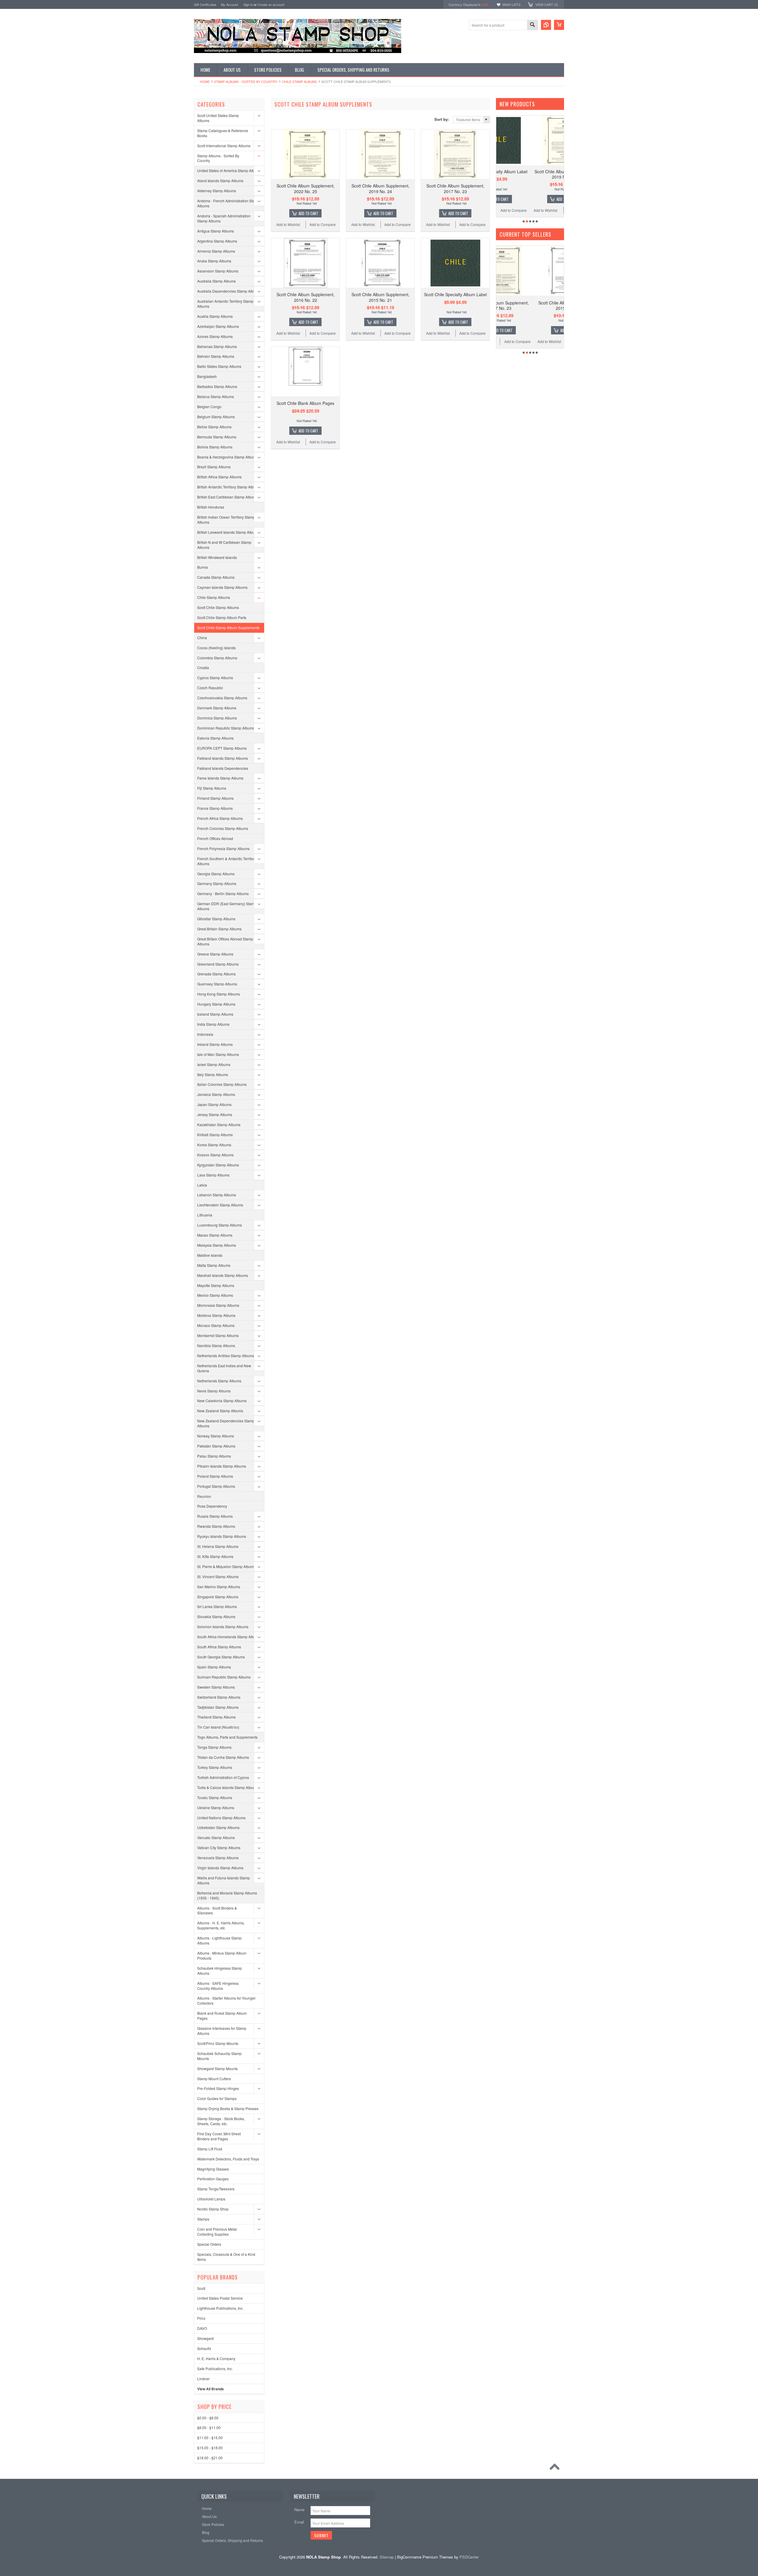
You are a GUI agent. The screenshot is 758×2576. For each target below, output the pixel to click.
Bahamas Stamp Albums (217, 346)
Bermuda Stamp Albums (217, 437)
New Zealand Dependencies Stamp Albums (226, 1423)
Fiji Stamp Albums (212, 788)
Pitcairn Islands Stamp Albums (222, 1466)
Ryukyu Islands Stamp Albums (222, 1536)
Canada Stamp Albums (216, 577)
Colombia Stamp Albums (217, 658)
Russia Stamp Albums (215, 1516)
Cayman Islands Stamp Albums (222, 587)
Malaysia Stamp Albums (217, 1245)
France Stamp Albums (215, 808)
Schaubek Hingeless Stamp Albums (220, 1971)
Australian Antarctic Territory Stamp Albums (225, 304)
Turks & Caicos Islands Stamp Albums (228, 1787)
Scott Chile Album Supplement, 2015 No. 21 (380, 297)
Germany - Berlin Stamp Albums (223, 893)
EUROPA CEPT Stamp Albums (222, 748)
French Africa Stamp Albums (220, 818)
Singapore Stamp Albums (218, 1597)
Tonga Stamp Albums (214, 1747)
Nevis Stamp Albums (214, 1391)
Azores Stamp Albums (215, 336)
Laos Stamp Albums (213, 1175)
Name (299, 2510)
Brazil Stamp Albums (214, 467)
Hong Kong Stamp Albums (219, 994)
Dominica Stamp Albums (217, 718)
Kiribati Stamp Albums (215, 1135)
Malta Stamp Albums (214, 1265)
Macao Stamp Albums (215, 1235)
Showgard (205, 2338)
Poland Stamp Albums (215, 1476)
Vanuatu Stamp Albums (216, 1837)
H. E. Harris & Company (216, 2358)
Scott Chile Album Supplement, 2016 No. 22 (306, 297)
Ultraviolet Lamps (211, 2199)
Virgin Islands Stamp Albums (220, 1868)
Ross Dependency (212, 1506)
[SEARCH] (532, 25)
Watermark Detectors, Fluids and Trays (228, 2159)
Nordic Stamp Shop (213, 2209)
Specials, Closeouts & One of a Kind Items (226, 2257)
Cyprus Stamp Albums (215, 678)
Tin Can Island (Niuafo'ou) (218, 1727)
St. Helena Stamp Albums (218, 1546)
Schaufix (204, 2348)
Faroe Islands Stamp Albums (220, 778)
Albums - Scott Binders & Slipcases (217, 1910)
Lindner (203, 2379)
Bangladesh (207, 376)
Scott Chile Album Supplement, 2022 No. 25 (306, 188)
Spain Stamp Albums (214, 1667)
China (202, 638)
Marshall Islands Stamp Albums (223, 1275)
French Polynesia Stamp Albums (223, 848)
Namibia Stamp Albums (216, 1345)
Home (205, 81)
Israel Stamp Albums (214, 1064)
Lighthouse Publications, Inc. (220, 2308)
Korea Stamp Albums (214, 1145)
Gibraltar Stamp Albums (216, 919)
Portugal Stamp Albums (216, 1486)
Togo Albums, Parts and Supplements (227, 1737)
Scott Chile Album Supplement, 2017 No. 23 (455, 188)
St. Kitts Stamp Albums (215, 1556)
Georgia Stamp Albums (216, 874)
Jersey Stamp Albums (215, 1114)
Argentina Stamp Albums (217, 241)
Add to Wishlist (288, 224)
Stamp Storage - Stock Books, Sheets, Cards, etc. (221, 2121)
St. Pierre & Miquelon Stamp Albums (226, 1566)
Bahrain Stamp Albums (216, 356)
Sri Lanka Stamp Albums (217, 1606)
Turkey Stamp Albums (215, 1767)
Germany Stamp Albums (217, 883)
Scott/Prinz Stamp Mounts (218, 2043)
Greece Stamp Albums (215, 954)
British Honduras (211, 507)
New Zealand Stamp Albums (220, 1411)
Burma (203, 567)
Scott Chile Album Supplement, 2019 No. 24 (380, 188)
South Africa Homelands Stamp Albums (229, 1637)
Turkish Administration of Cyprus (223, 1777)
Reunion (204, 1496)
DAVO (202, 2328)
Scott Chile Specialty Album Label (455, 294)
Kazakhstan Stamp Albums (219, 1125)
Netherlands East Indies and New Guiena (224, 1368)
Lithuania (205, 1215)
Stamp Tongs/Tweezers (216, 2189)
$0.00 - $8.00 (208, 2418)
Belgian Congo (209, 407)
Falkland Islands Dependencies (223, 768)
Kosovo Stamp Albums (215, 1155)
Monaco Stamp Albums (216, 1325)
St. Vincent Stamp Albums (218, 1576)
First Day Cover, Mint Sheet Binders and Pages (219, 2136)
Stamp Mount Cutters (214, 2079)
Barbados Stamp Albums (217, 386)
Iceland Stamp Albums (215, 1014)
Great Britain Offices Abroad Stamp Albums (225, 941)
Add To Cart (308, 213)
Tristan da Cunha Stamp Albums (223, 1757)
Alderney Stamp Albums (217, 191)
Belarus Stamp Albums (216, 396)
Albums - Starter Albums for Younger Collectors (226, 2000)
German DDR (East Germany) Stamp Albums (227, 906)
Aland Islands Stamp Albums (220, 181)
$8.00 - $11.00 (209, 2427)
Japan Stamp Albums (214, 1104)
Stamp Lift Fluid (210, 2149)
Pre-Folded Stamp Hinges (218, 2088)
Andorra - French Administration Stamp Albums (228, 203)
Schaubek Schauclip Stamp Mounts (219, 2056)
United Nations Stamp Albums (221, 1818)
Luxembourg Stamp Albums (220, 1225)
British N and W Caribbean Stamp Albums (224, 545)
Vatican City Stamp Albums (219, 1848)
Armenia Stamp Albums (216, 251)
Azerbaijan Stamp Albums (218, 326)
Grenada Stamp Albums (216, 974)
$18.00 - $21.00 (210, 2458)
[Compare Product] (546, 25)
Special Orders (209, 2244)
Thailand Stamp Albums (216, 1717)
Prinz (201, 2318)
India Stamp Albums (213, 1024)
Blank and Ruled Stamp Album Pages (222, 2016)
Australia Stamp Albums (216, 281)
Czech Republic (210, 688)
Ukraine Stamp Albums (216, 1808)
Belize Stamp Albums (214, 427)
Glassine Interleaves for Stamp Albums (222, 2031)
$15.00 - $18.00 (210, 2448)
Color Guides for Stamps (217, 2098)
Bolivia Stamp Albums (215, 447)
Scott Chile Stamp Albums (218, 607)
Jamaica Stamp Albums (216, 1094)
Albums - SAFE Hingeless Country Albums (218, 1986)
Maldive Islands (210, 1255)
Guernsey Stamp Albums (217, 984)
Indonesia (205, 1034)
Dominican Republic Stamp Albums (226, 728)
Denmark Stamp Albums (217, 708)
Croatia (203, 667)
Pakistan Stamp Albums (216, 1446)
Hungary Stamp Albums (216, 1004)
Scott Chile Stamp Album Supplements (228, 627)
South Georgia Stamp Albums (221, 1657)
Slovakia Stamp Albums (216, 1616)
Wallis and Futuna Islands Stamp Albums (224, 1880)
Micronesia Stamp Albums (218, 1305)
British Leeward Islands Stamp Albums (228, 532)
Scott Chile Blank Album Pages (305, 403)
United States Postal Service (220, 2298)
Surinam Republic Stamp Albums (224, 1677)
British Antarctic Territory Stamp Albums (229, 487)
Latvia (202, 1185)
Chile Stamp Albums (299, 81)
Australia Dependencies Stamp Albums (229, 291)
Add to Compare (323, 224)
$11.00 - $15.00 (210, 2438)
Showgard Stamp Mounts (217, 2068)
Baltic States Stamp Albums (219, 366)
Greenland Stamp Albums (218, 964)
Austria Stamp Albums (215, 316)
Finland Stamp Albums (215, 798)
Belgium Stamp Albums (216, 417)
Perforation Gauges (213, 2179)
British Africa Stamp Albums (219, 477)
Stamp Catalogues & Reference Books (223, 133)
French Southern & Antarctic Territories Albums (228, 861)
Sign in (248, 4)
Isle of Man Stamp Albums (218, 1054)
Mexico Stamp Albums (215, 1295)
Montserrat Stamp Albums (218, 1335)
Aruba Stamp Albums (214, 261)
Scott (201, 2288)
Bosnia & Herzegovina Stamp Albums (227, 457)
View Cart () (547, 4)
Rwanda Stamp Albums (216, 1526)
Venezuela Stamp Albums (218, 1858)
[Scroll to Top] (556, 2468)
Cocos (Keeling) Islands (216, 648)
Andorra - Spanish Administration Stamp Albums (224, 218)
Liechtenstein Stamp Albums (220, 1205)
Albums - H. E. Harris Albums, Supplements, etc (221, 1925)
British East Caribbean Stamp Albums (227, 497)
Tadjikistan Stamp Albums (218, 1707)
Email (299, 2522)
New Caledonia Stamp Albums (222, 1401)
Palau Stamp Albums (214, 1456)
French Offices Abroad (215, 838)
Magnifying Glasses (213, 2169)
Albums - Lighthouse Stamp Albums (219, 1940)
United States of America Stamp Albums (229, 170)
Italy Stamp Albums (213, 1074)
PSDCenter (469, 2557)
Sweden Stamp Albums (216, 1687)
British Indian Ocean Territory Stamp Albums (226, 520)
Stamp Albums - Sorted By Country (246, 81)
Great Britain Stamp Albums (219, 929)
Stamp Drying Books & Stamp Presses (228, 2108)
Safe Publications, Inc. (215, 2369)
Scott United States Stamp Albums (218, 118)
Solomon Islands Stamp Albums (223, 1627)
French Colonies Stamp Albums (223, 828)
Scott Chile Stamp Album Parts (222, 617)
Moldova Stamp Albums (216, 1315)
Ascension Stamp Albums (218, 271)
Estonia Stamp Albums (215, 738)
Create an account (271, 4)
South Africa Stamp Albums (219, 1647)
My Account (229, 4)
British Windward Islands (217, 557)
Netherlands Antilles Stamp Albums (226, 1356)
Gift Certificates (205, 4)
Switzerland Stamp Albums (219, 1697)
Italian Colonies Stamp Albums (222, 1084)
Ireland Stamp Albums (215, 1044)
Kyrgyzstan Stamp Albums (218, 1165)
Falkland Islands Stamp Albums (223, 758)
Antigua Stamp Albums (216, 231)
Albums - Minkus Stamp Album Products (222, 1955)
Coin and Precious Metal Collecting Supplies (217, 2232)
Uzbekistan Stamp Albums (218, 1827)
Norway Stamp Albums (216, 1436)
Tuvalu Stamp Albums (215, 1797)
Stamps (203, 2219)
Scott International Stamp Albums (224, 146)
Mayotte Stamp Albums (216, 1285)
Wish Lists (512, 4)
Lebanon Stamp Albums (217, 1195)
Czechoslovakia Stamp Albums (222, 698)
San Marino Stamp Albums (219, 1587)
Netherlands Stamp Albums (219, 1381)
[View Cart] (559, 25)
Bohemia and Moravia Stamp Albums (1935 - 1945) (227, 1895)
